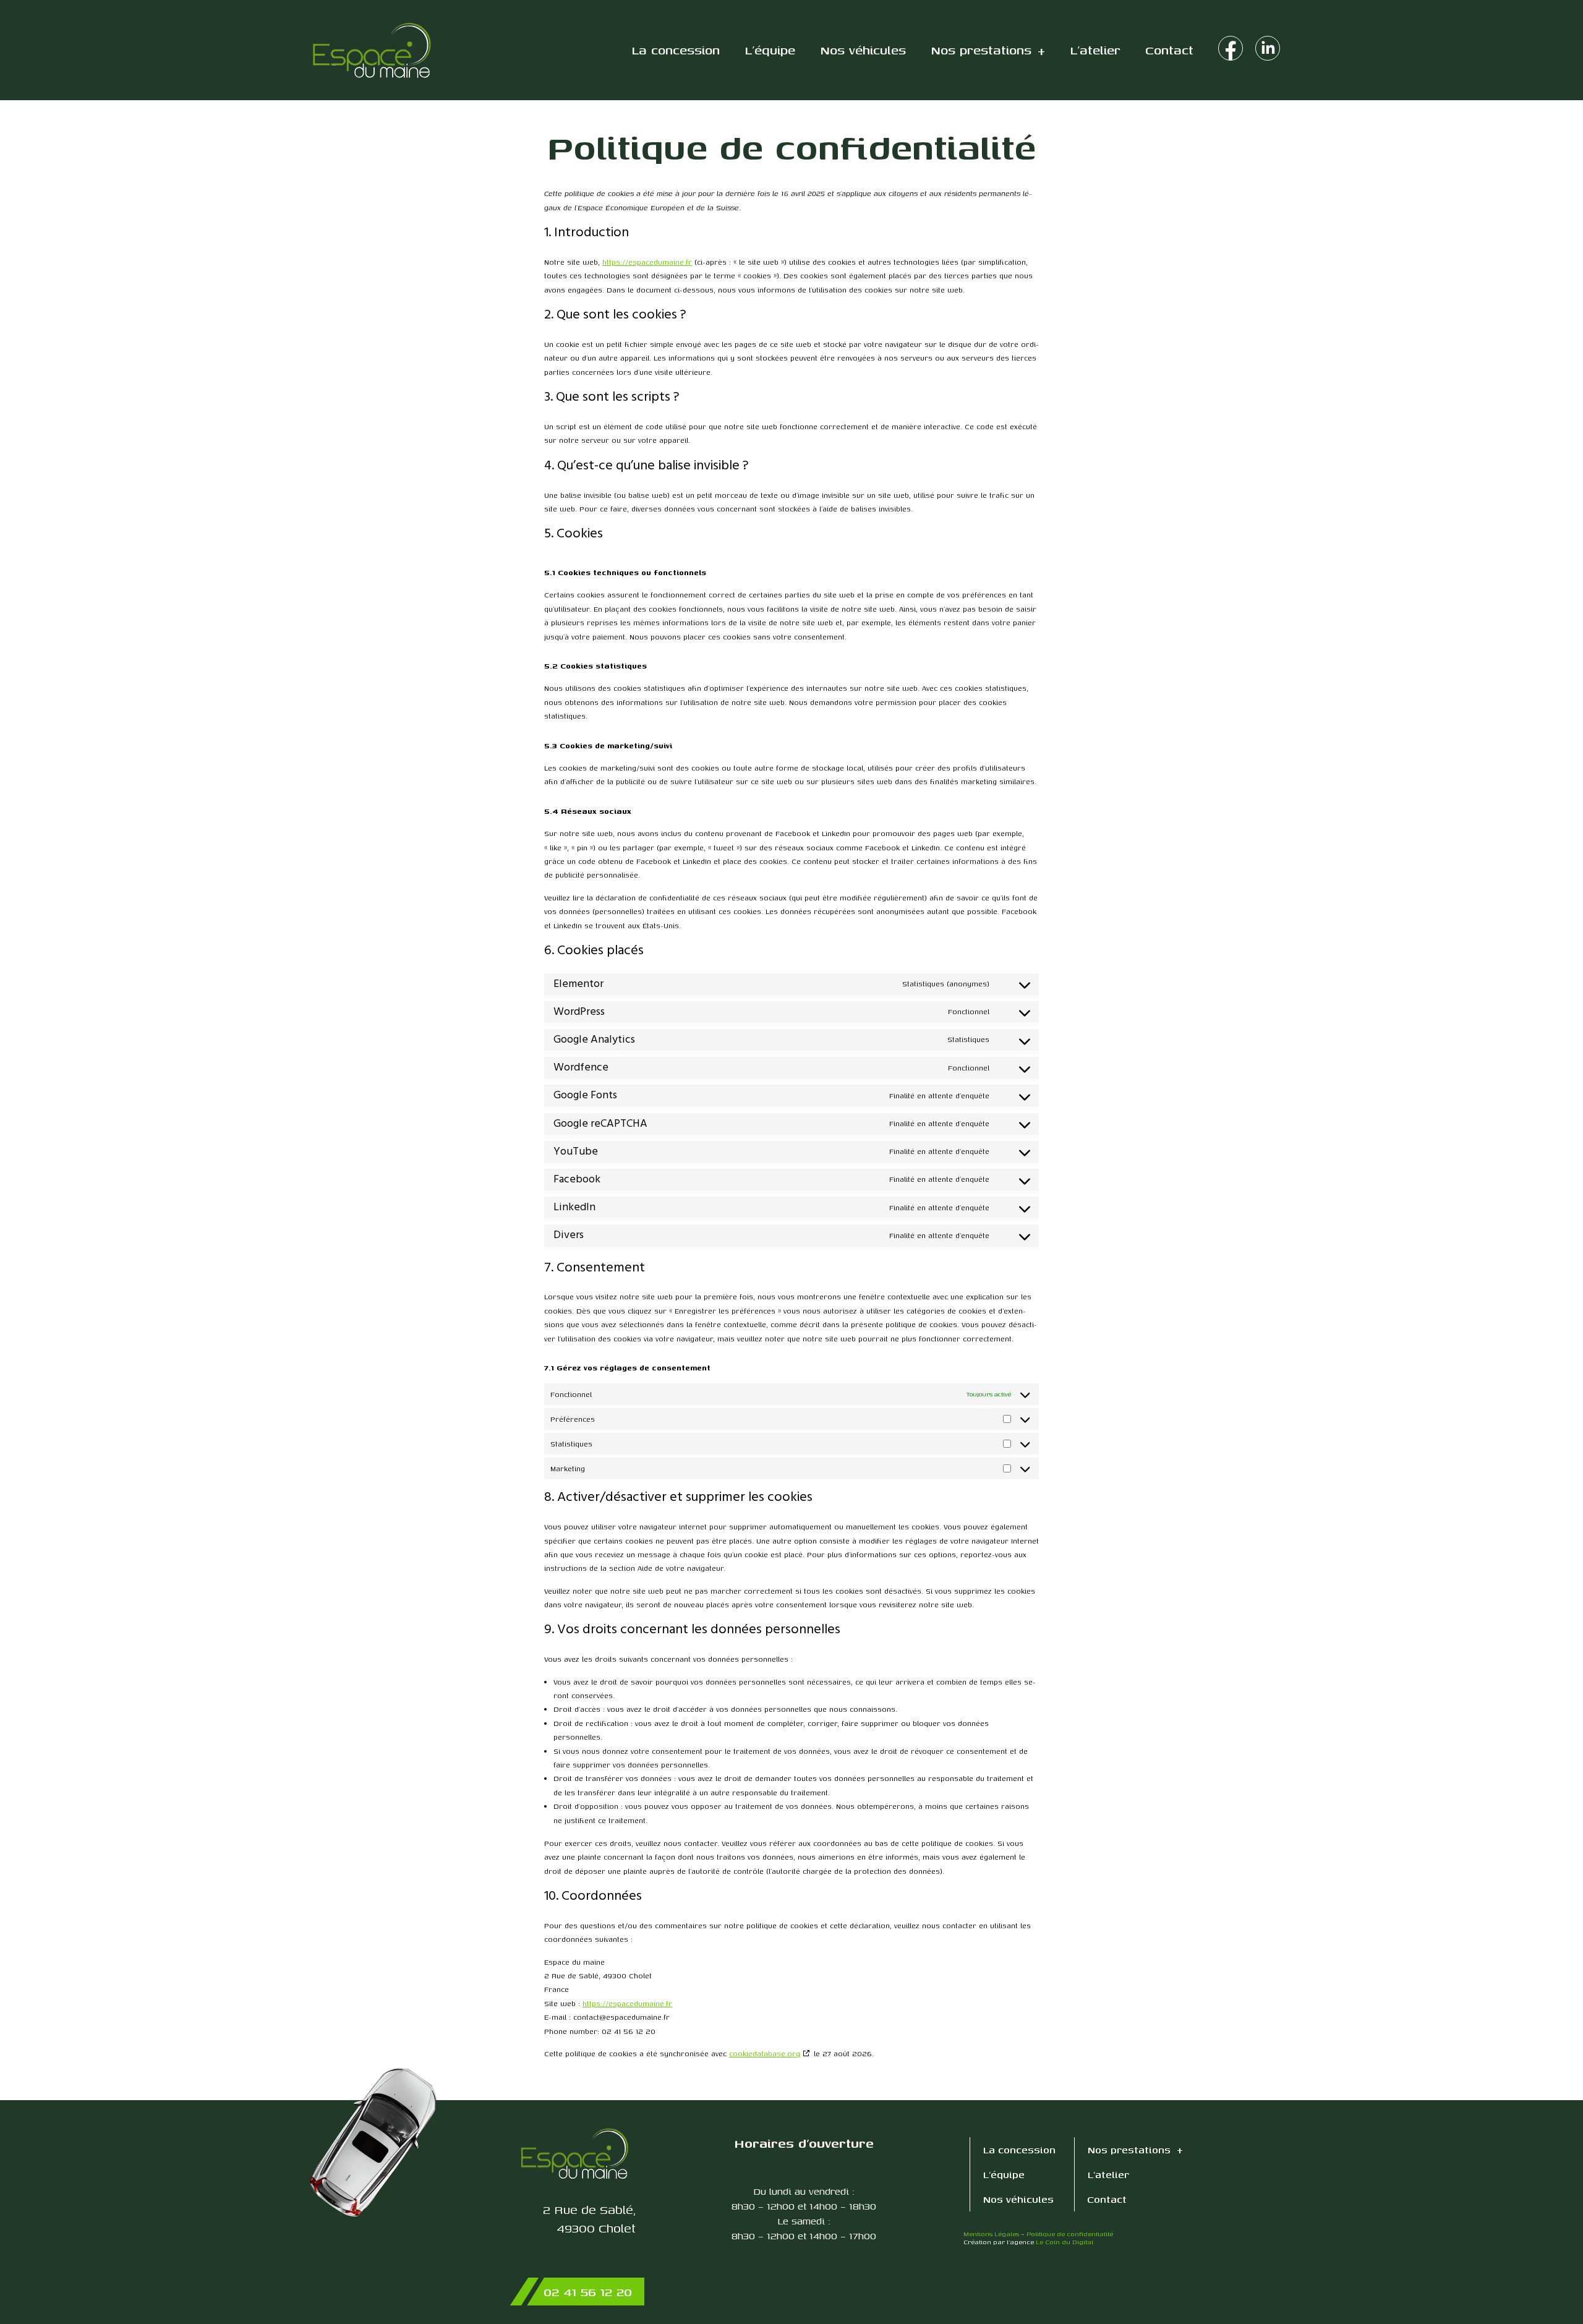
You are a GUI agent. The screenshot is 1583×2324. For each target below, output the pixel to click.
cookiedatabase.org (765, 2053)
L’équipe (770, 50)
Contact (1169, 50)
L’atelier (1095, 50)
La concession (676, 50)
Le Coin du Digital (1065, 2242)
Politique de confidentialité (1070, 2234)
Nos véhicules (863, 50)
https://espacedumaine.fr (647, 262)
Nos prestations (981, 50)
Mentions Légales (991, 2234)
